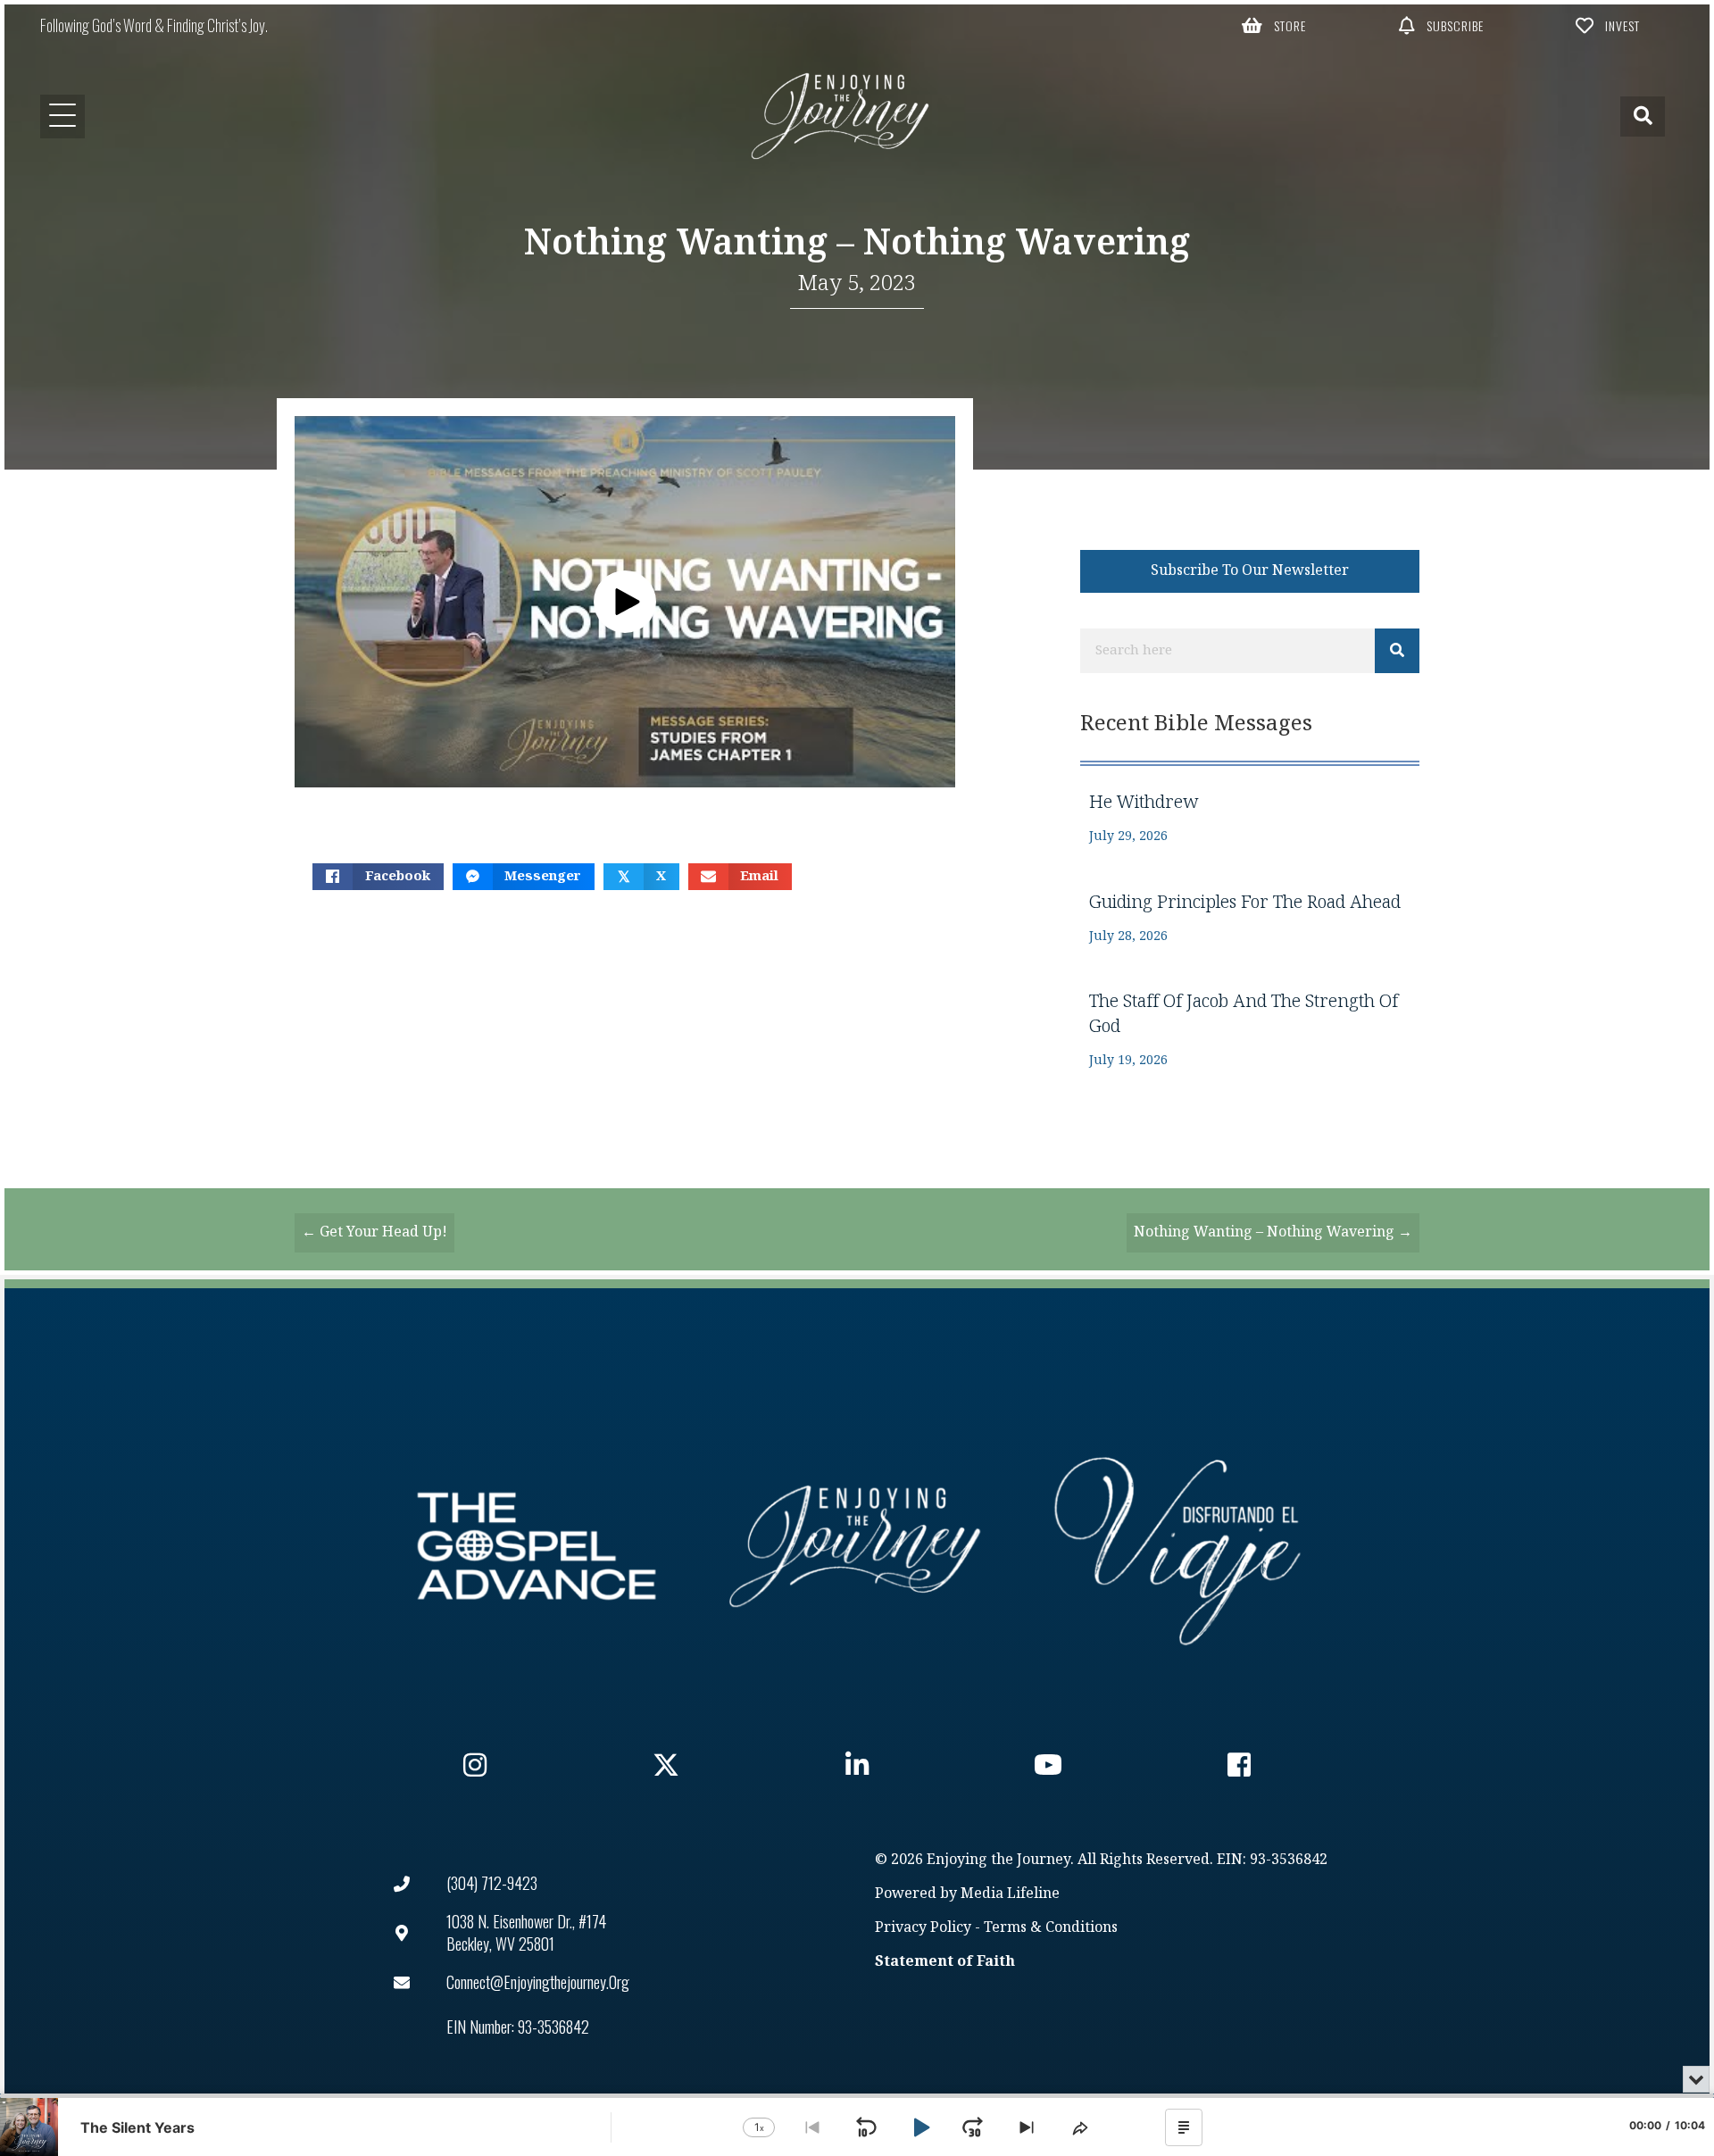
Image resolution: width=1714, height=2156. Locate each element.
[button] (1274, 25)
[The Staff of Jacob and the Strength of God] (1250, 1030)
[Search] (1397, 651)
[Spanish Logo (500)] (1177, 1546)
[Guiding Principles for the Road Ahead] (1250, 918)
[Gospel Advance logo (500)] (537, 1546)
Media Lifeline (1010, 1894)
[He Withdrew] (1250, 818)
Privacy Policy (923, 1928)
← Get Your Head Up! (374, 1232)
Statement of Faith (945, 1962)
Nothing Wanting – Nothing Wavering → (1273, 1232)
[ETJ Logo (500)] (857, 1546)
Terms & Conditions (1051, 1928)
